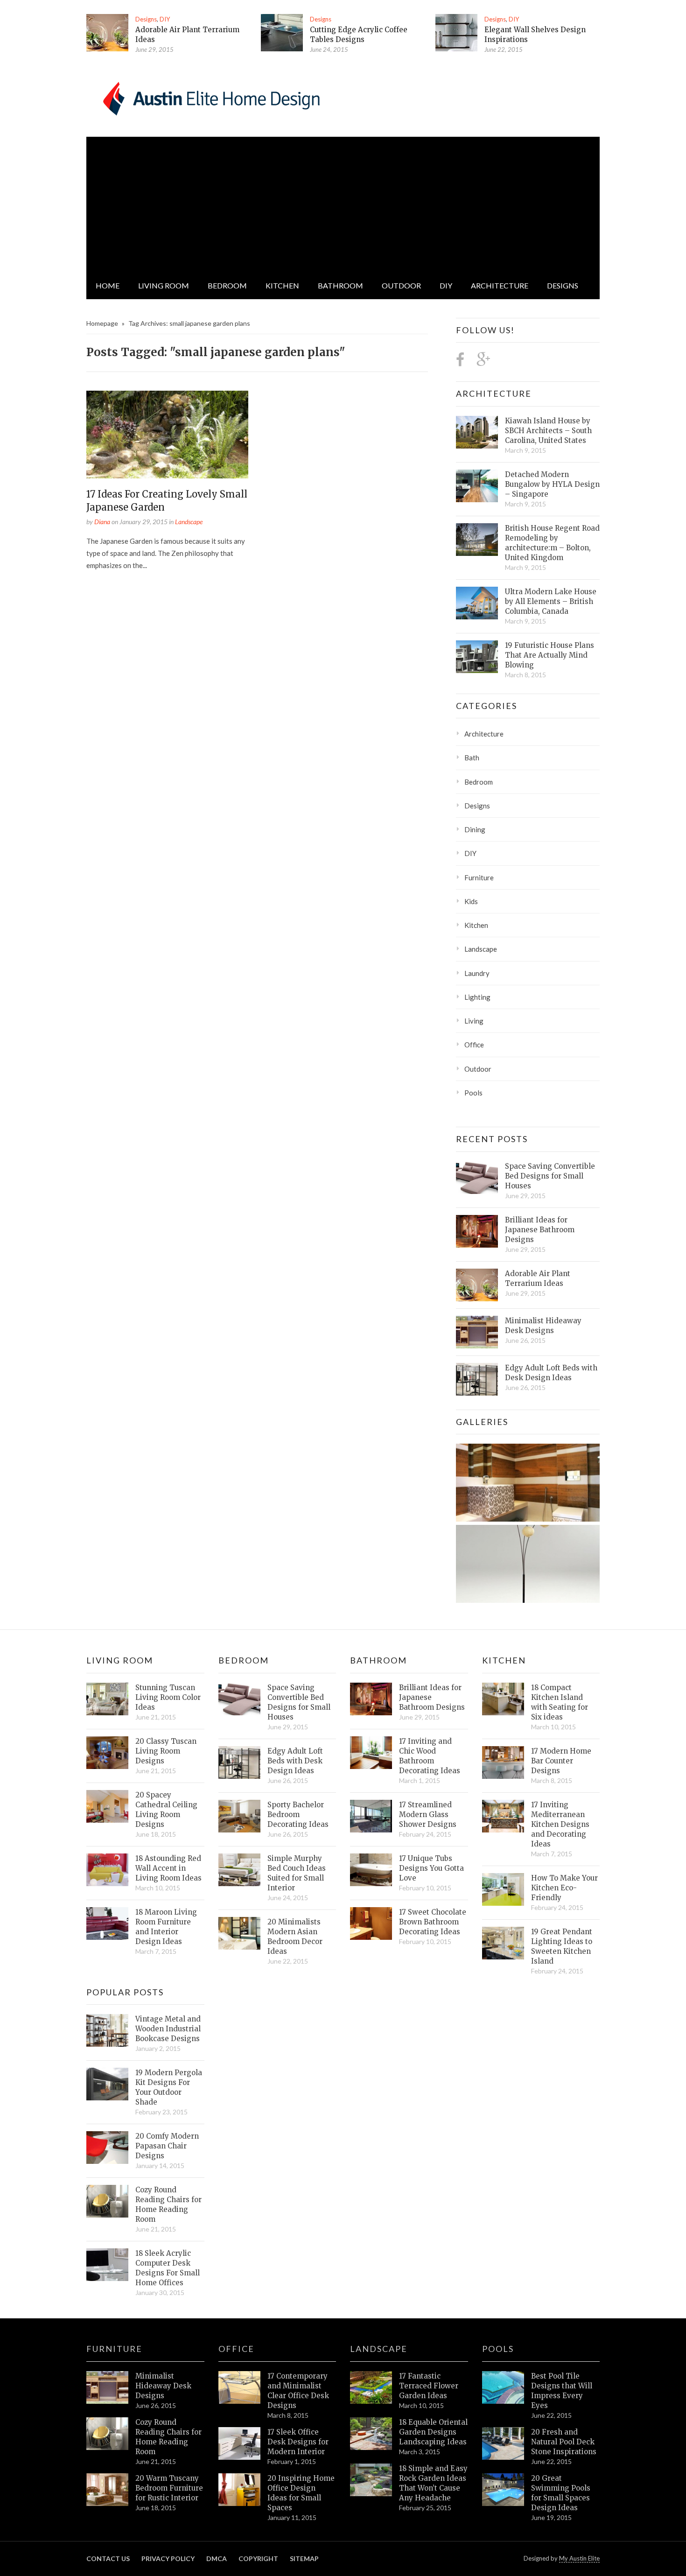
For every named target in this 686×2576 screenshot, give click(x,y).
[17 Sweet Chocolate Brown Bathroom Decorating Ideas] (371, 1923)
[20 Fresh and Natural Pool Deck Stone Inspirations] (503, 2443)
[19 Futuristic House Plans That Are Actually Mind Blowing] (477, 657)
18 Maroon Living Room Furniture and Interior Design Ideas (166, 1927)
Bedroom (227, 285)
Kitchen (282, 285)
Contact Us (108, 2558)
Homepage (102, 323)
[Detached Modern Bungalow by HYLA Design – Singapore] (477, 486)
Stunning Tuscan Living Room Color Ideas (168, 1697)
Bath (472, 758)
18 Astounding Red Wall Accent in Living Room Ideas (168, 1868)
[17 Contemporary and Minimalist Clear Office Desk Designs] (239, 2387)
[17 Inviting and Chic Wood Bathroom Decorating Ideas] (371, 1753)
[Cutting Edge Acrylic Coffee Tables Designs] (282, 33)
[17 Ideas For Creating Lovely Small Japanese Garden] (167, 435)
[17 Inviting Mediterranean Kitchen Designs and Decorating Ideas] (503, 1816)
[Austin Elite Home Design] (210, 97)
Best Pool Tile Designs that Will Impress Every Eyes (562, 2391)
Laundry (477, 973)
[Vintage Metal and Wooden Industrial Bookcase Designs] (107, 2030)
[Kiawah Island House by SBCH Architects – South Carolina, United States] (477, 432)
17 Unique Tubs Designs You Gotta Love (431, 1868)
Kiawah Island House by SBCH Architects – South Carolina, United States (548, 431)
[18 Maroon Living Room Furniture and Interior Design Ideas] (107, 1923)
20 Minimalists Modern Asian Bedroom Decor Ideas (295, 1937)
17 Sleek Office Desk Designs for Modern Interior (298, 2442)
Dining (475, 829)
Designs (146, 19)
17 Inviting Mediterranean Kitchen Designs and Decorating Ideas (560, 1824)
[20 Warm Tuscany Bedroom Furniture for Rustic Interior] (107, 2490)
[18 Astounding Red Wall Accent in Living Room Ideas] (107, 1870)
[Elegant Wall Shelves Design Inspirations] (456, 33)
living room (164, 285)
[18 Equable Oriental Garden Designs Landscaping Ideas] (371, 2434)
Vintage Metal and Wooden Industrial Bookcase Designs (168, 2029)
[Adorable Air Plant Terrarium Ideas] (107, 33)
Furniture (479, 877)
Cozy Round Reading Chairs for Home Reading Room (168, 2204)
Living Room (120, 1660)
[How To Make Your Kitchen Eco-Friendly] (503, 1889)
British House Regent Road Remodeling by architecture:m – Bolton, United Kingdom (552, 543)
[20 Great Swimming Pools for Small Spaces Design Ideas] (503, 2490)
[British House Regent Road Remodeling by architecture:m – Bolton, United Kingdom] (477, 540)
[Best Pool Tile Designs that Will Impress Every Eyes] (503, 2387)
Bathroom (340, 285)
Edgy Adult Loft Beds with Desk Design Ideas (551, 1373)
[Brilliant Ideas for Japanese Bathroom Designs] (477, 1231)
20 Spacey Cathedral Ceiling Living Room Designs (166, 1810)
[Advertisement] (343, 202)
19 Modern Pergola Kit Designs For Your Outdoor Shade (169, 2087)
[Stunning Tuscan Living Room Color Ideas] (107, 1699)
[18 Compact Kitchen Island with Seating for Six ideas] (503, 1699)
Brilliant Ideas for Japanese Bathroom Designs (540, 1230)
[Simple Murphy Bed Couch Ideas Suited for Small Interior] (239, 1870)
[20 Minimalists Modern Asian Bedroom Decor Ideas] (239, 1933)
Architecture (500, 285)
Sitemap (304, 2558)
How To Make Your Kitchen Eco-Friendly (564, 1888)
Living (474, 1021)
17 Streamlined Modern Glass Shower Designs (428, 1814)
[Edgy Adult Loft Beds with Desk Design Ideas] (477, 1379)
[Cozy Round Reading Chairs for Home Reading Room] (107, 2201)
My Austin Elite (579, 2558)
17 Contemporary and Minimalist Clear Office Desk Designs (298, 2391)
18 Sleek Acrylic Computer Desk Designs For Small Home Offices (168, 2268)
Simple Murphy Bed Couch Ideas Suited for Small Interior (297, 1873)
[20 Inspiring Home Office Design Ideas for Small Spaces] (239, 2490)
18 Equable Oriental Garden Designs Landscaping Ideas (433, 2432)
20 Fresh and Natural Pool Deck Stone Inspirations (564, 2442)
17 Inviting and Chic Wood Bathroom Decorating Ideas (430, 1756)
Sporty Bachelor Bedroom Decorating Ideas (298, 1814)
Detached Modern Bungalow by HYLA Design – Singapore (552, 484)
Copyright (258, 2558)
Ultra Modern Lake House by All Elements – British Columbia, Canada (551, 601)
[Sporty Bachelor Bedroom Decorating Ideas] (239, 1816)
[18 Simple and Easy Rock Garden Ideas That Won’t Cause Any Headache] (371, 2480)
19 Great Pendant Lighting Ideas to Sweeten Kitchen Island (562, 1946)
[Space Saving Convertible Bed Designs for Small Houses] (477, 1178)
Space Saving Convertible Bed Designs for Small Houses (550, 1176)
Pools (473, 1093)
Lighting (477, 997)
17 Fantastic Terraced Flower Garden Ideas (429, 2386)
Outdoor (401, 285)
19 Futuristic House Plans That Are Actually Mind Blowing (549, 655)
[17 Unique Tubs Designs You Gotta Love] (371, 1870)
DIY (165, 19)
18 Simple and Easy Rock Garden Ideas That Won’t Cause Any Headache (433, 2483)
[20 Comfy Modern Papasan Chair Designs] (107, 2148)
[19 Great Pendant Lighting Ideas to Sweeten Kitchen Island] (503, 1943)
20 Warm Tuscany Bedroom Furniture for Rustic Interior (169, 2488)
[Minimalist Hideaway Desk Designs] (477, 1332)
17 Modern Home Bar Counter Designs (561, 1761)
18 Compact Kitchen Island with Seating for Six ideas (560, 1702)
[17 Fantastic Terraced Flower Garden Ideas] (371, 2387)
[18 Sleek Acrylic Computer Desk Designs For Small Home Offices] (107, 2265)
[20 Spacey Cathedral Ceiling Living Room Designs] (107, 1806)
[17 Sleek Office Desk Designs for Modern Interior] (239, 2443)
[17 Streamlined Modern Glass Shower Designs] (371, 1816)
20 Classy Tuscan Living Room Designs (166, 1751)
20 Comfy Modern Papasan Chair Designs (167, 2146)
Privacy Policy (168, 2558)
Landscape (189, 522)
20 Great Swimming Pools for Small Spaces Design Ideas (561, 2493)
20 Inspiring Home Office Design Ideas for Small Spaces (301, 2493)
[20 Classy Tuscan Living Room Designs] (107, 1753)
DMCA (217, 2558)
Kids (471, 901)
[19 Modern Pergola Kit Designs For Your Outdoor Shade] (107, 2084)
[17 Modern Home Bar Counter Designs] (503, 1762)
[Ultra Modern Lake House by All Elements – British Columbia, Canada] (477, 603)
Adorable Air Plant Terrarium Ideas (538, 1278)
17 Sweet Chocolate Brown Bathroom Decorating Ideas (433, 1922)
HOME (108, 285)
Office (474, 1045)
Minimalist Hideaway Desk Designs (543, 1326)
